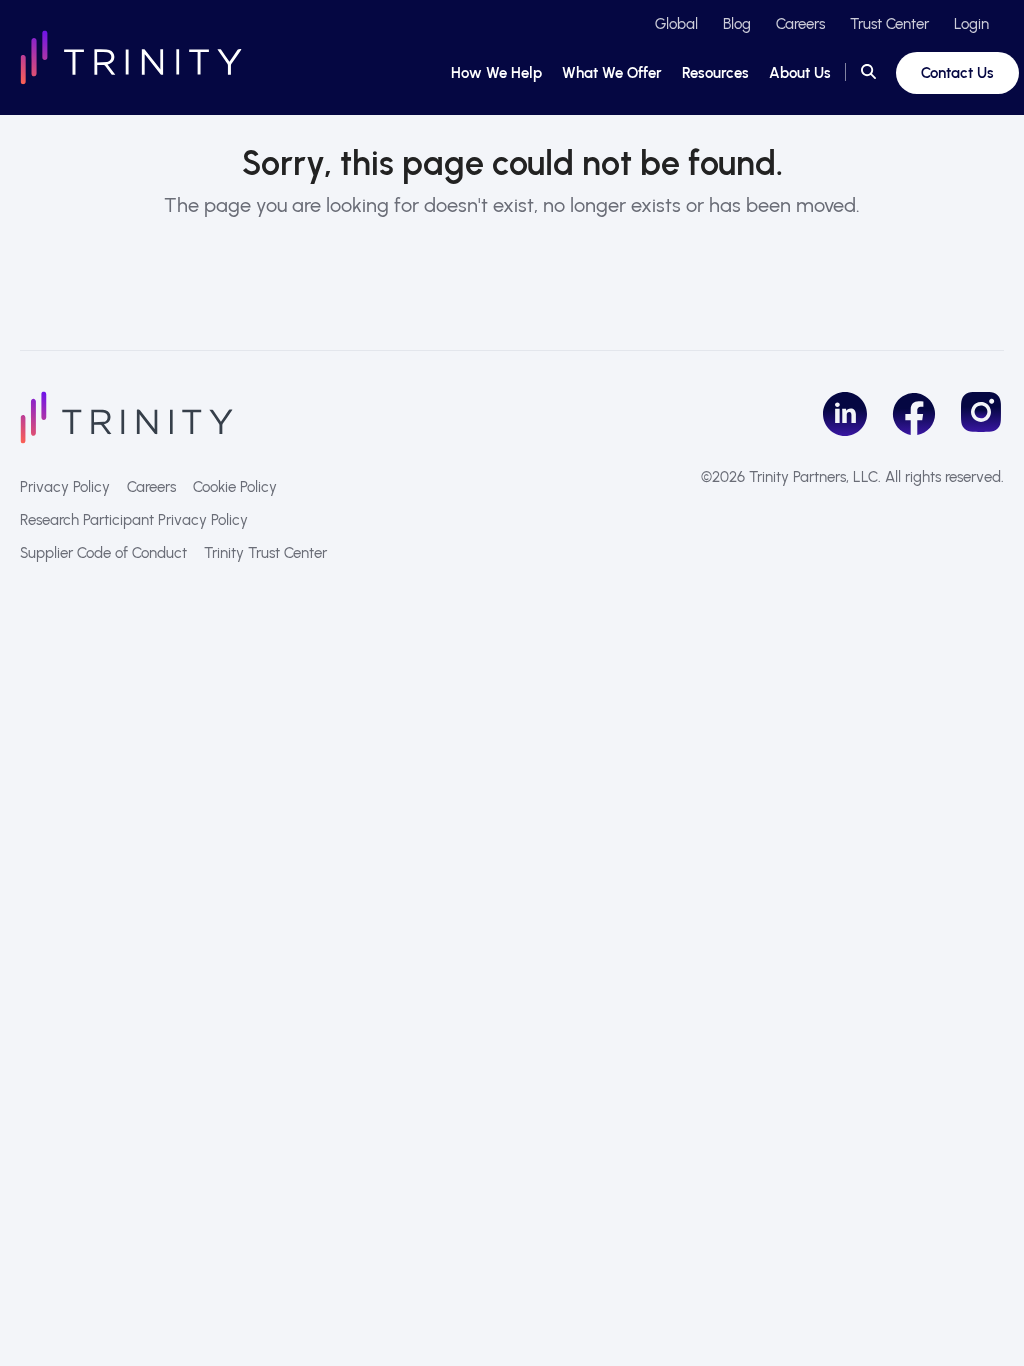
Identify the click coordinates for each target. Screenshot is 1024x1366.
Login (971, 24)
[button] (868, 73)
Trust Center (889, 24)
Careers (800, 24)
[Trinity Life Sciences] (126, 416)
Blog (737, 24)
